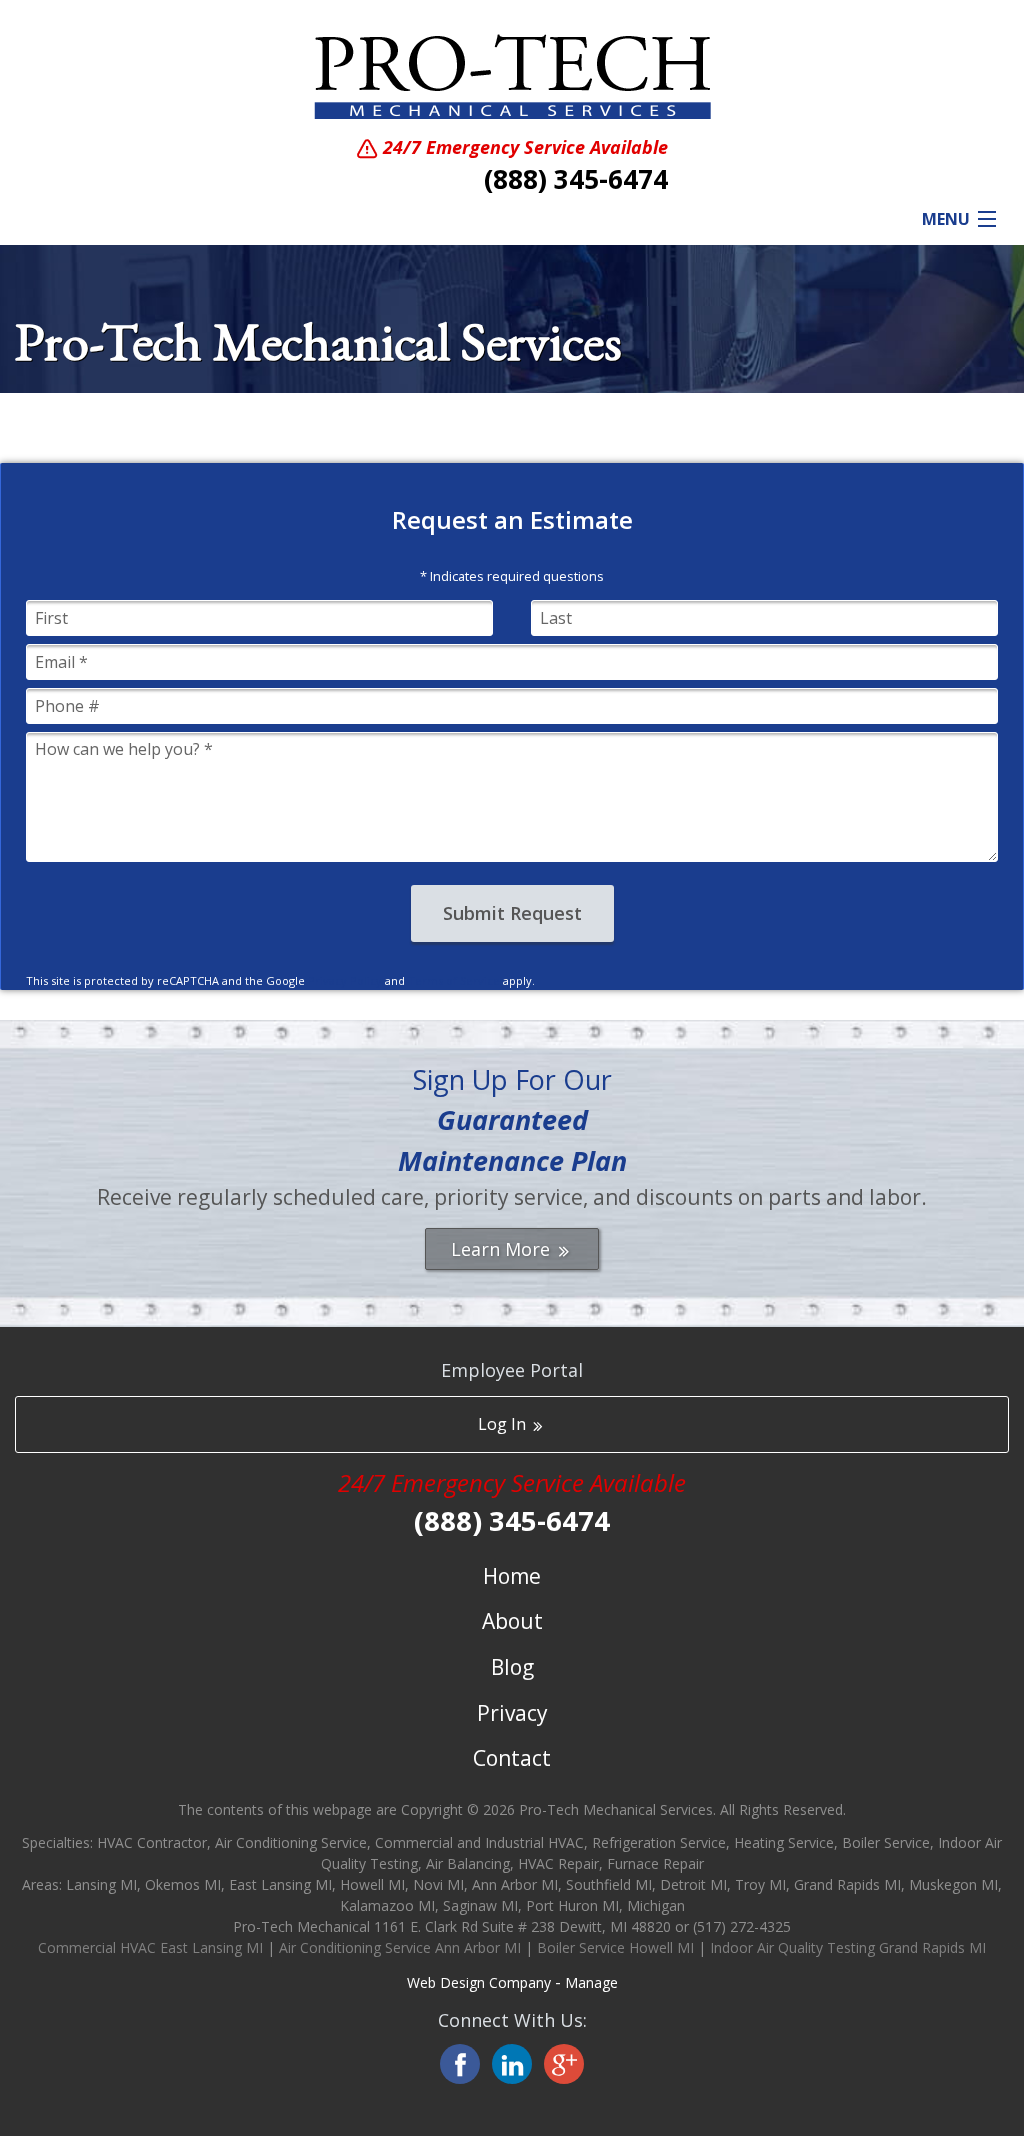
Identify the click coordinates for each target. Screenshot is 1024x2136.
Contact (512, 1758)
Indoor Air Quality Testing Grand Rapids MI (848, 1947)
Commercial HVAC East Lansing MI (150, 1947)
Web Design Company (479, 1982)
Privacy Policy (345, 980)
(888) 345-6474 (576, 179)
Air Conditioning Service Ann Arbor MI (400, 1947)
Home (512, 1576)
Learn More (503, 1249)
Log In (504, 1424)
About (512, 1621)
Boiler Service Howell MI (615, 1947)
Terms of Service (454, 980)
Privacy (512, 1713)
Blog (512, 1667)
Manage (591, 1982)
